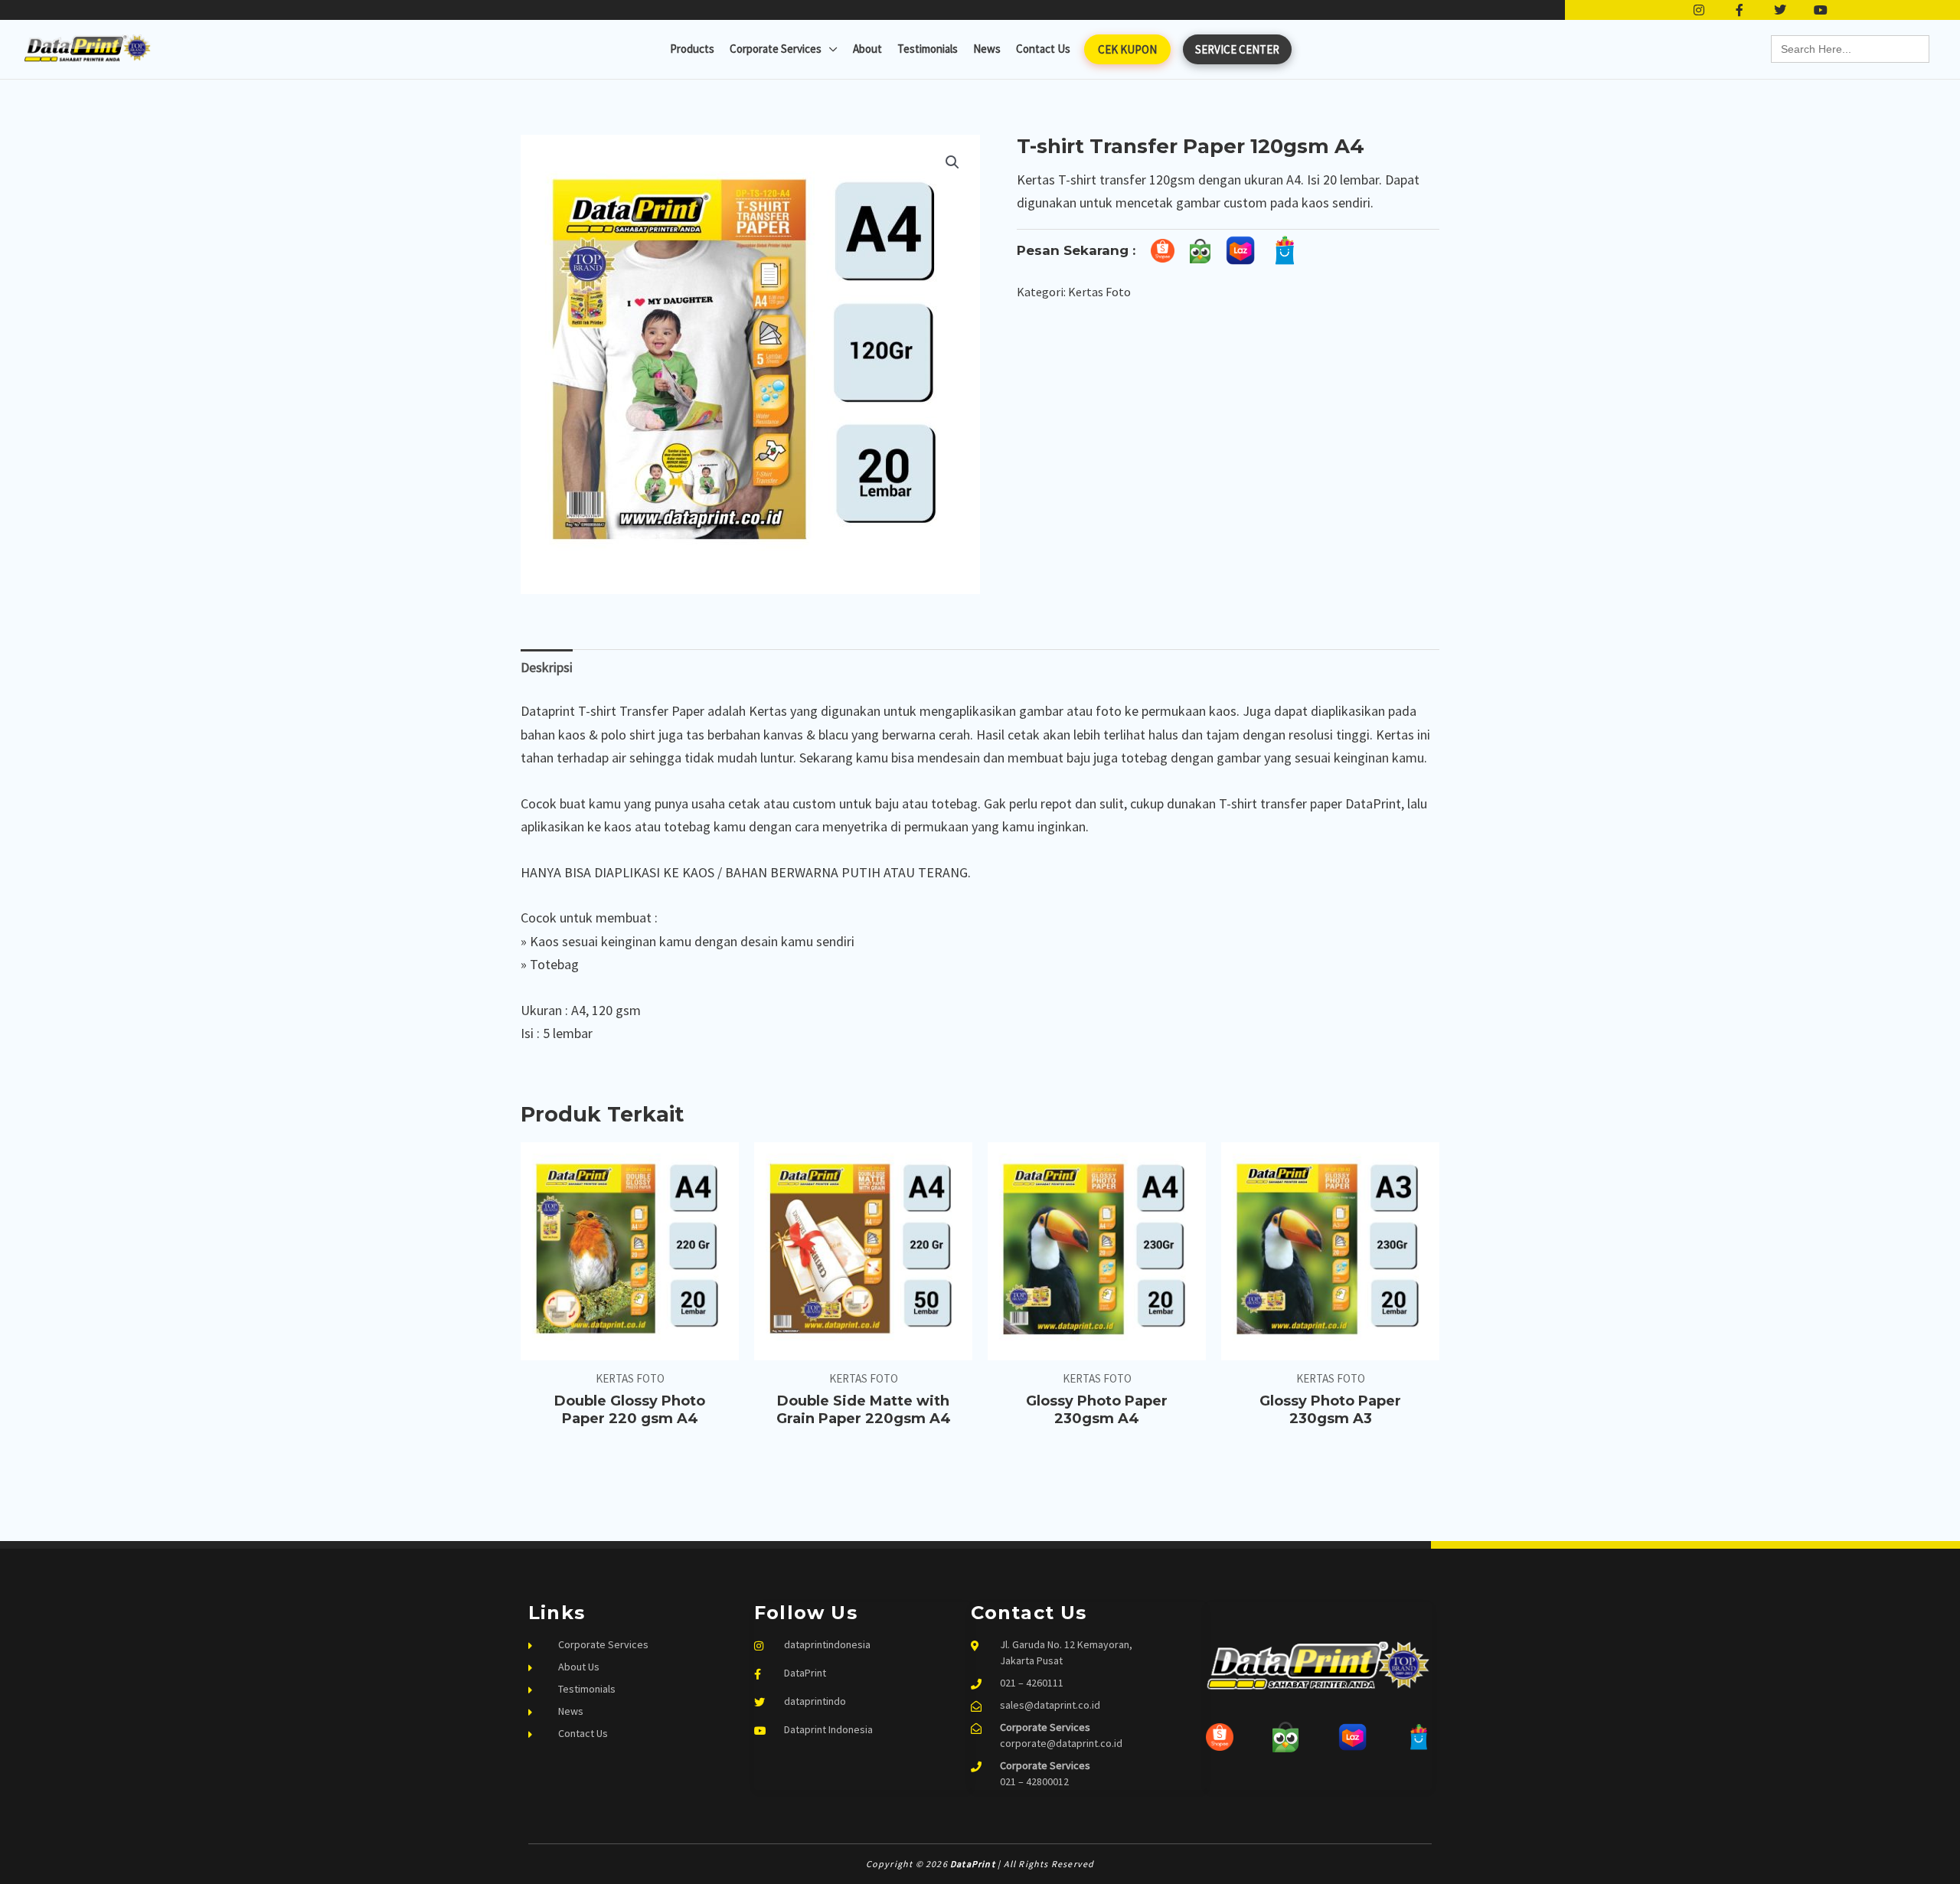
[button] (952, 162)
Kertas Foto (1099, 292)
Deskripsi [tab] (547, 667)
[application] (830, 49)
